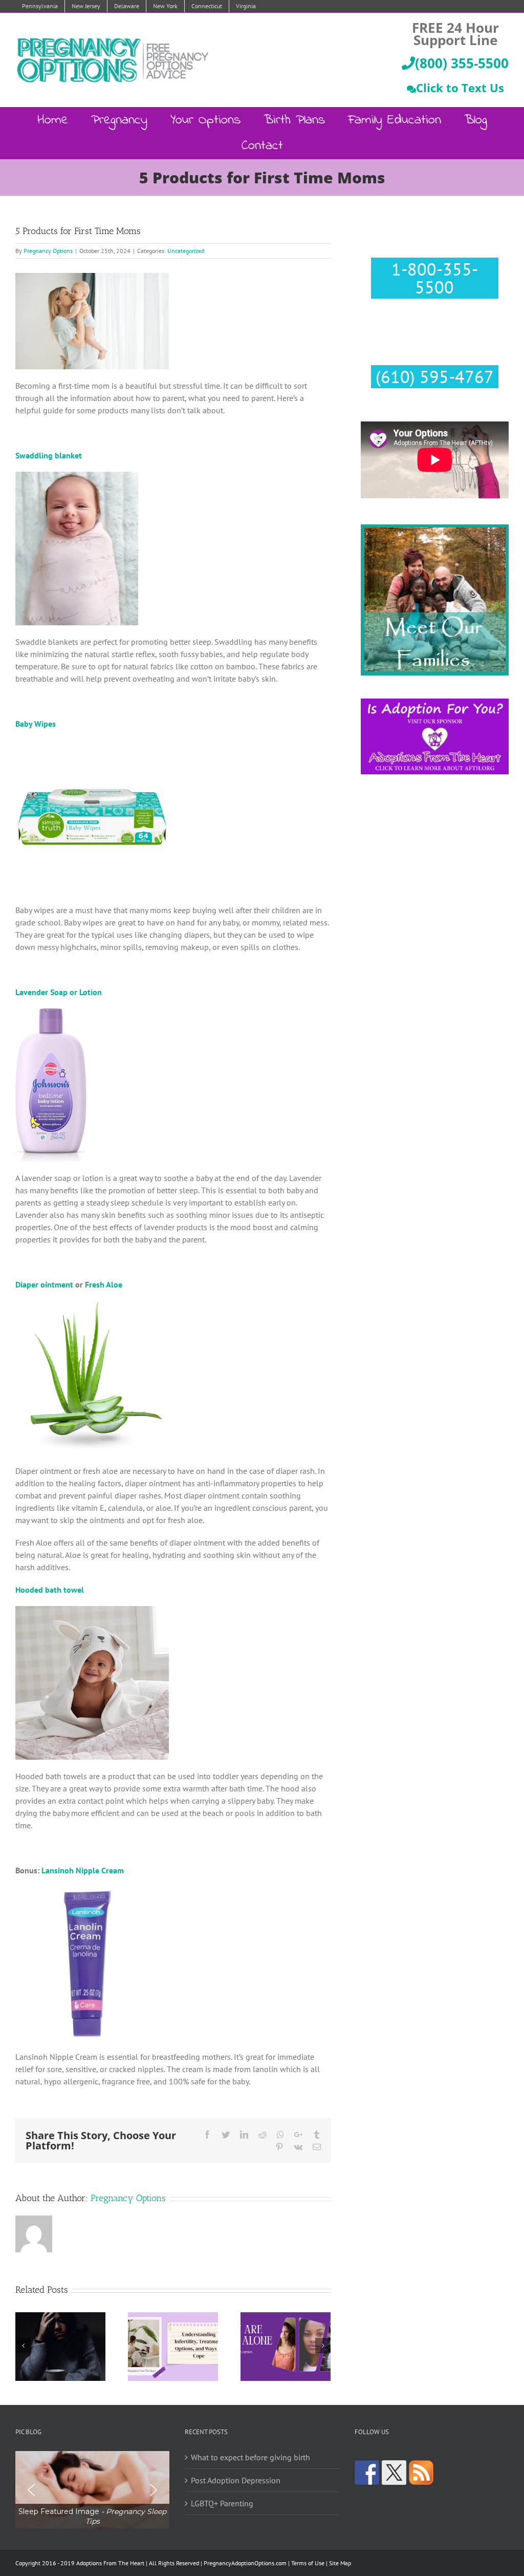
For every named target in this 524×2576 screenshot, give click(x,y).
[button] (92, 2490)
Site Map (340, 2563)
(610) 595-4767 (435, 376)
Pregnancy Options (48, 251)
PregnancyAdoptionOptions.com (245, 2563)
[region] (92, 2490)
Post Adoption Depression (236, 2480)
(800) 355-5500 (462, 63)
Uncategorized (186, 251)
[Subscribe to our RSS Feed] (421, 2473)
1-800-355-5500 (435, 278)
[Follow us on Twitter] (394, 2473)
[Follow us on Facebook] (367, 2473)
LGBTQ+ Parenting (222, 2503)
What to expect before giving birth (250, 2457)
